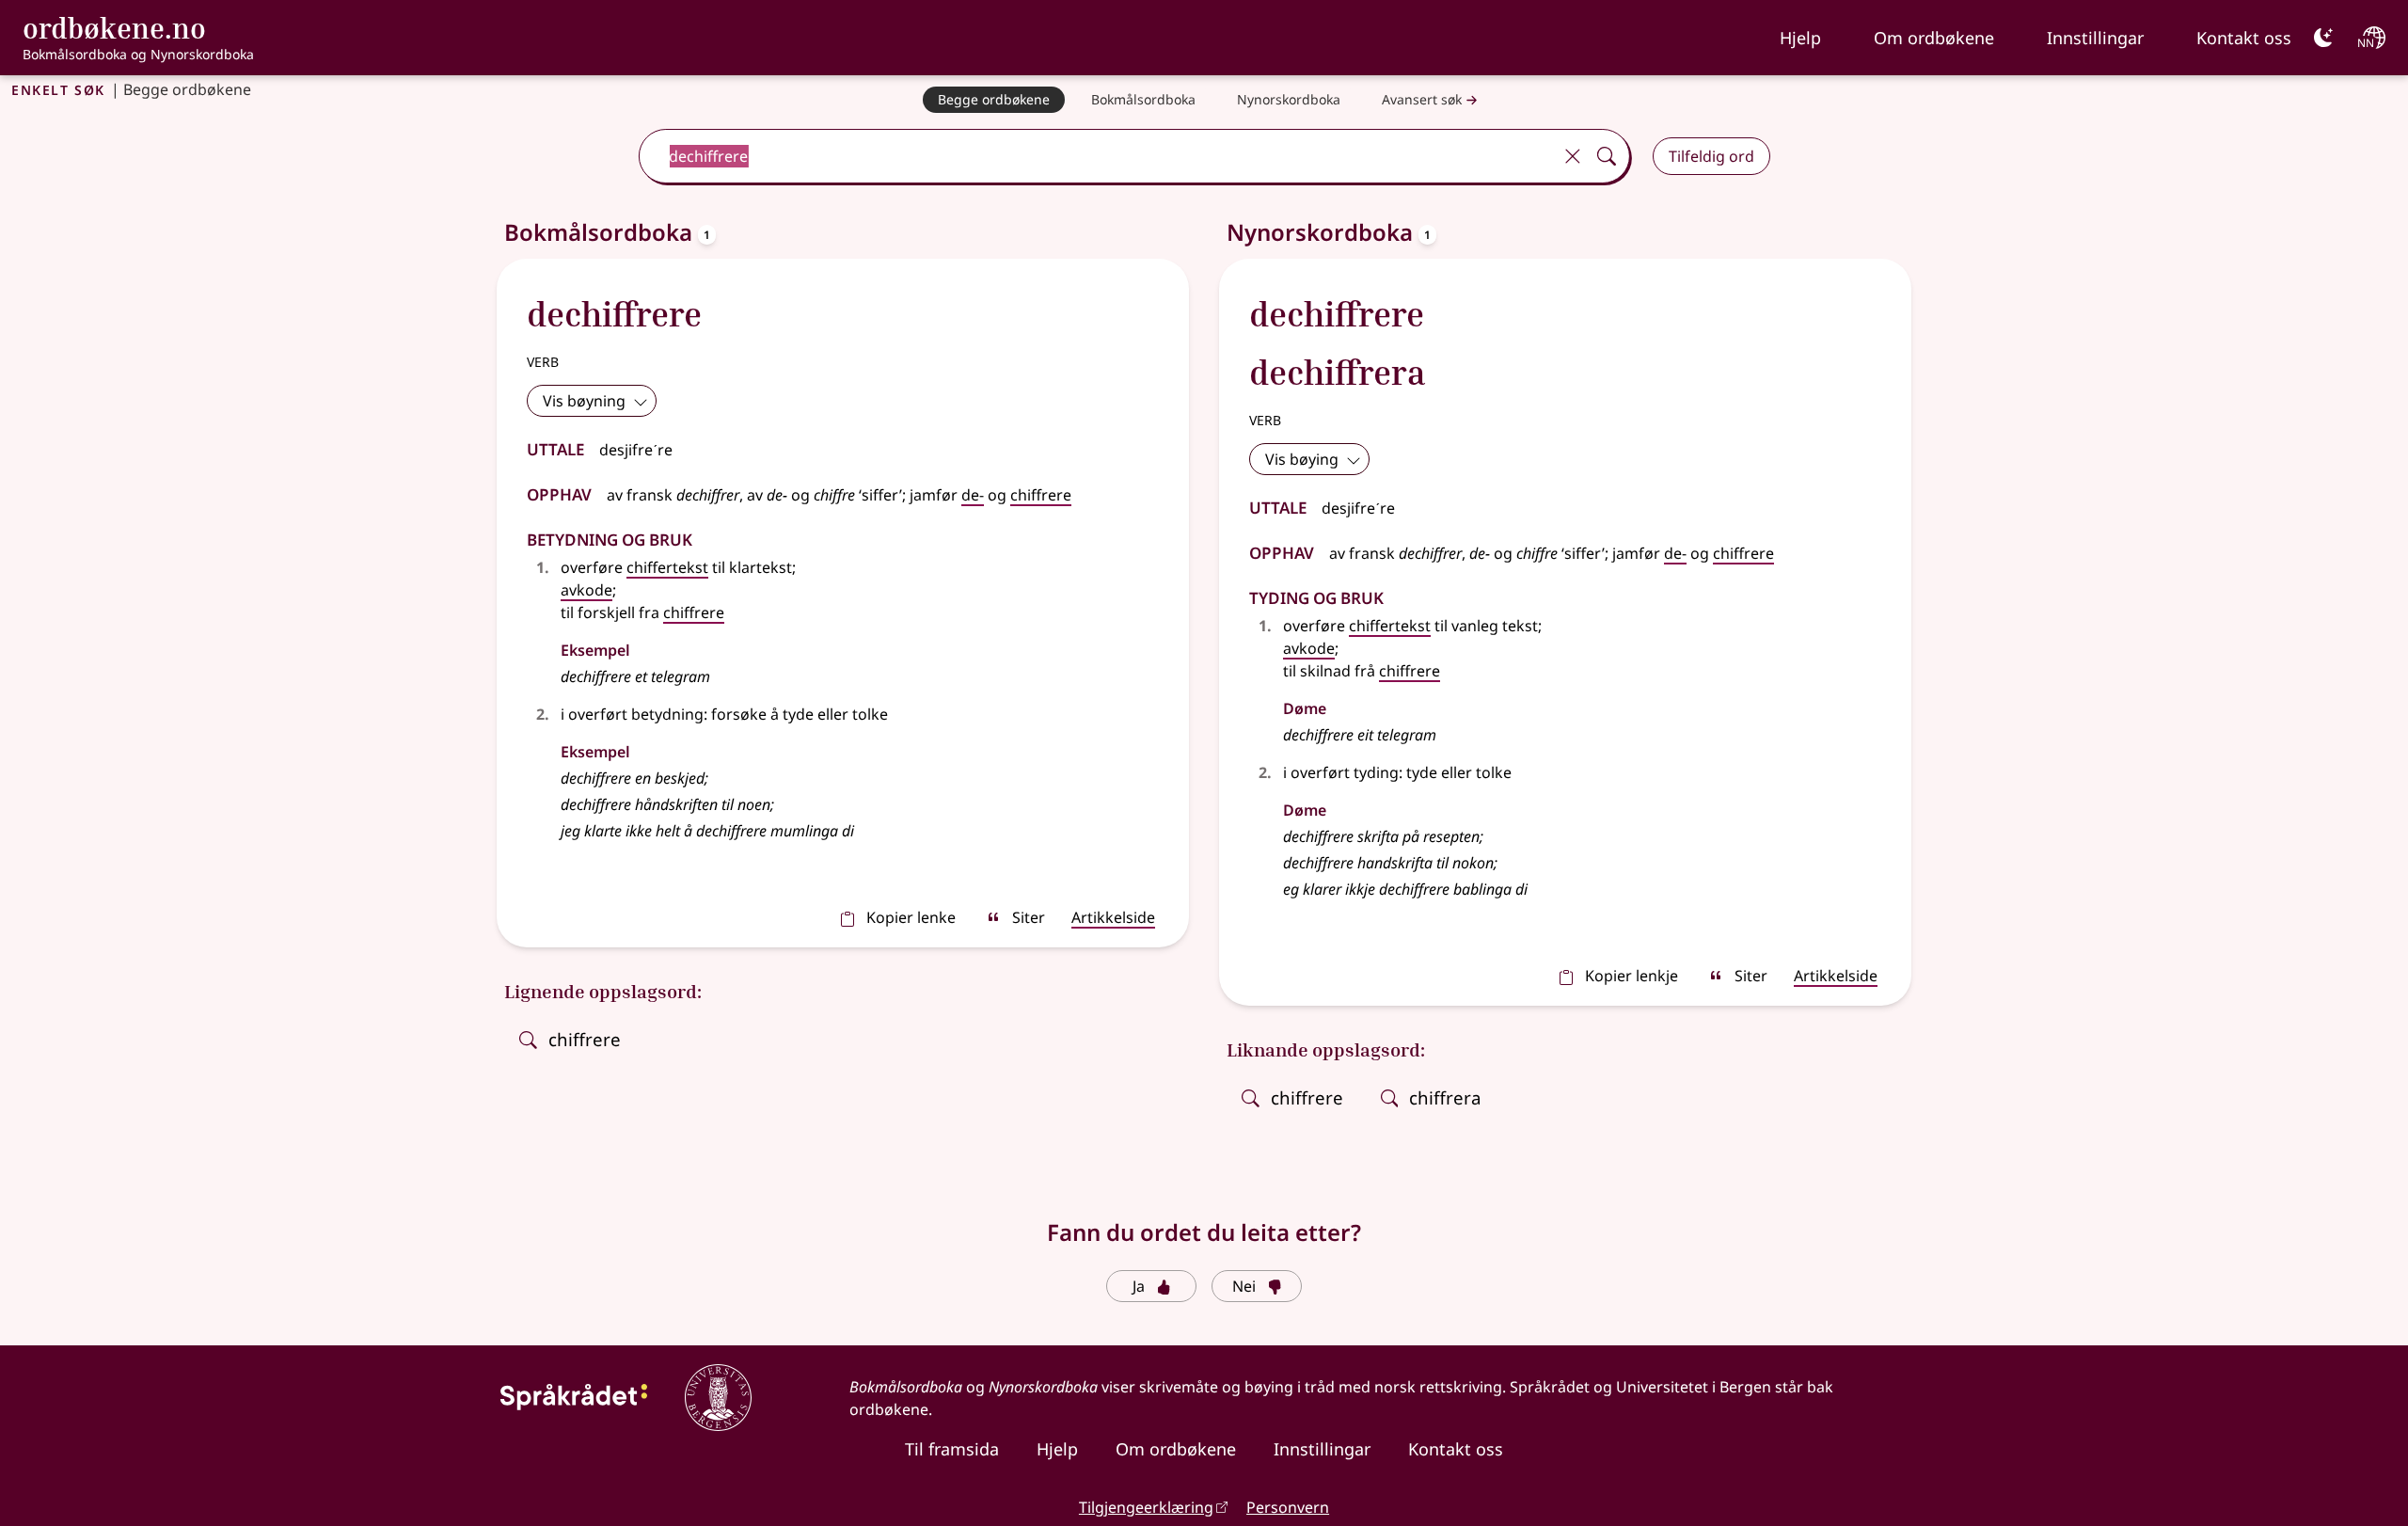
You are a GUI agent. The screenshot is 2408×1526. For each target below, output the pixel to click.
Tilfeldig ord (1711, 156)
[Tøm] (1573, 156)
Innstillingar (2095, 38)
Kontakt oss (2244, 38)
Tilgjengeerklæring (1146, 1507)
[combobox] (1097, 156)
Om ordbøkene (1934, 38)
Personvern (1288, 1507)
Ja (1139, 1286)
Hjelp (1800, 38)
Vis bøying (1302, 459)
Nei (1244, 1286)
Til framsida (952, 1449)
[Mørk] (2323, 38)
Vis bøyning (584, 401)
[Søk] (1607, 156)
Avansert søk (1422, 99)
